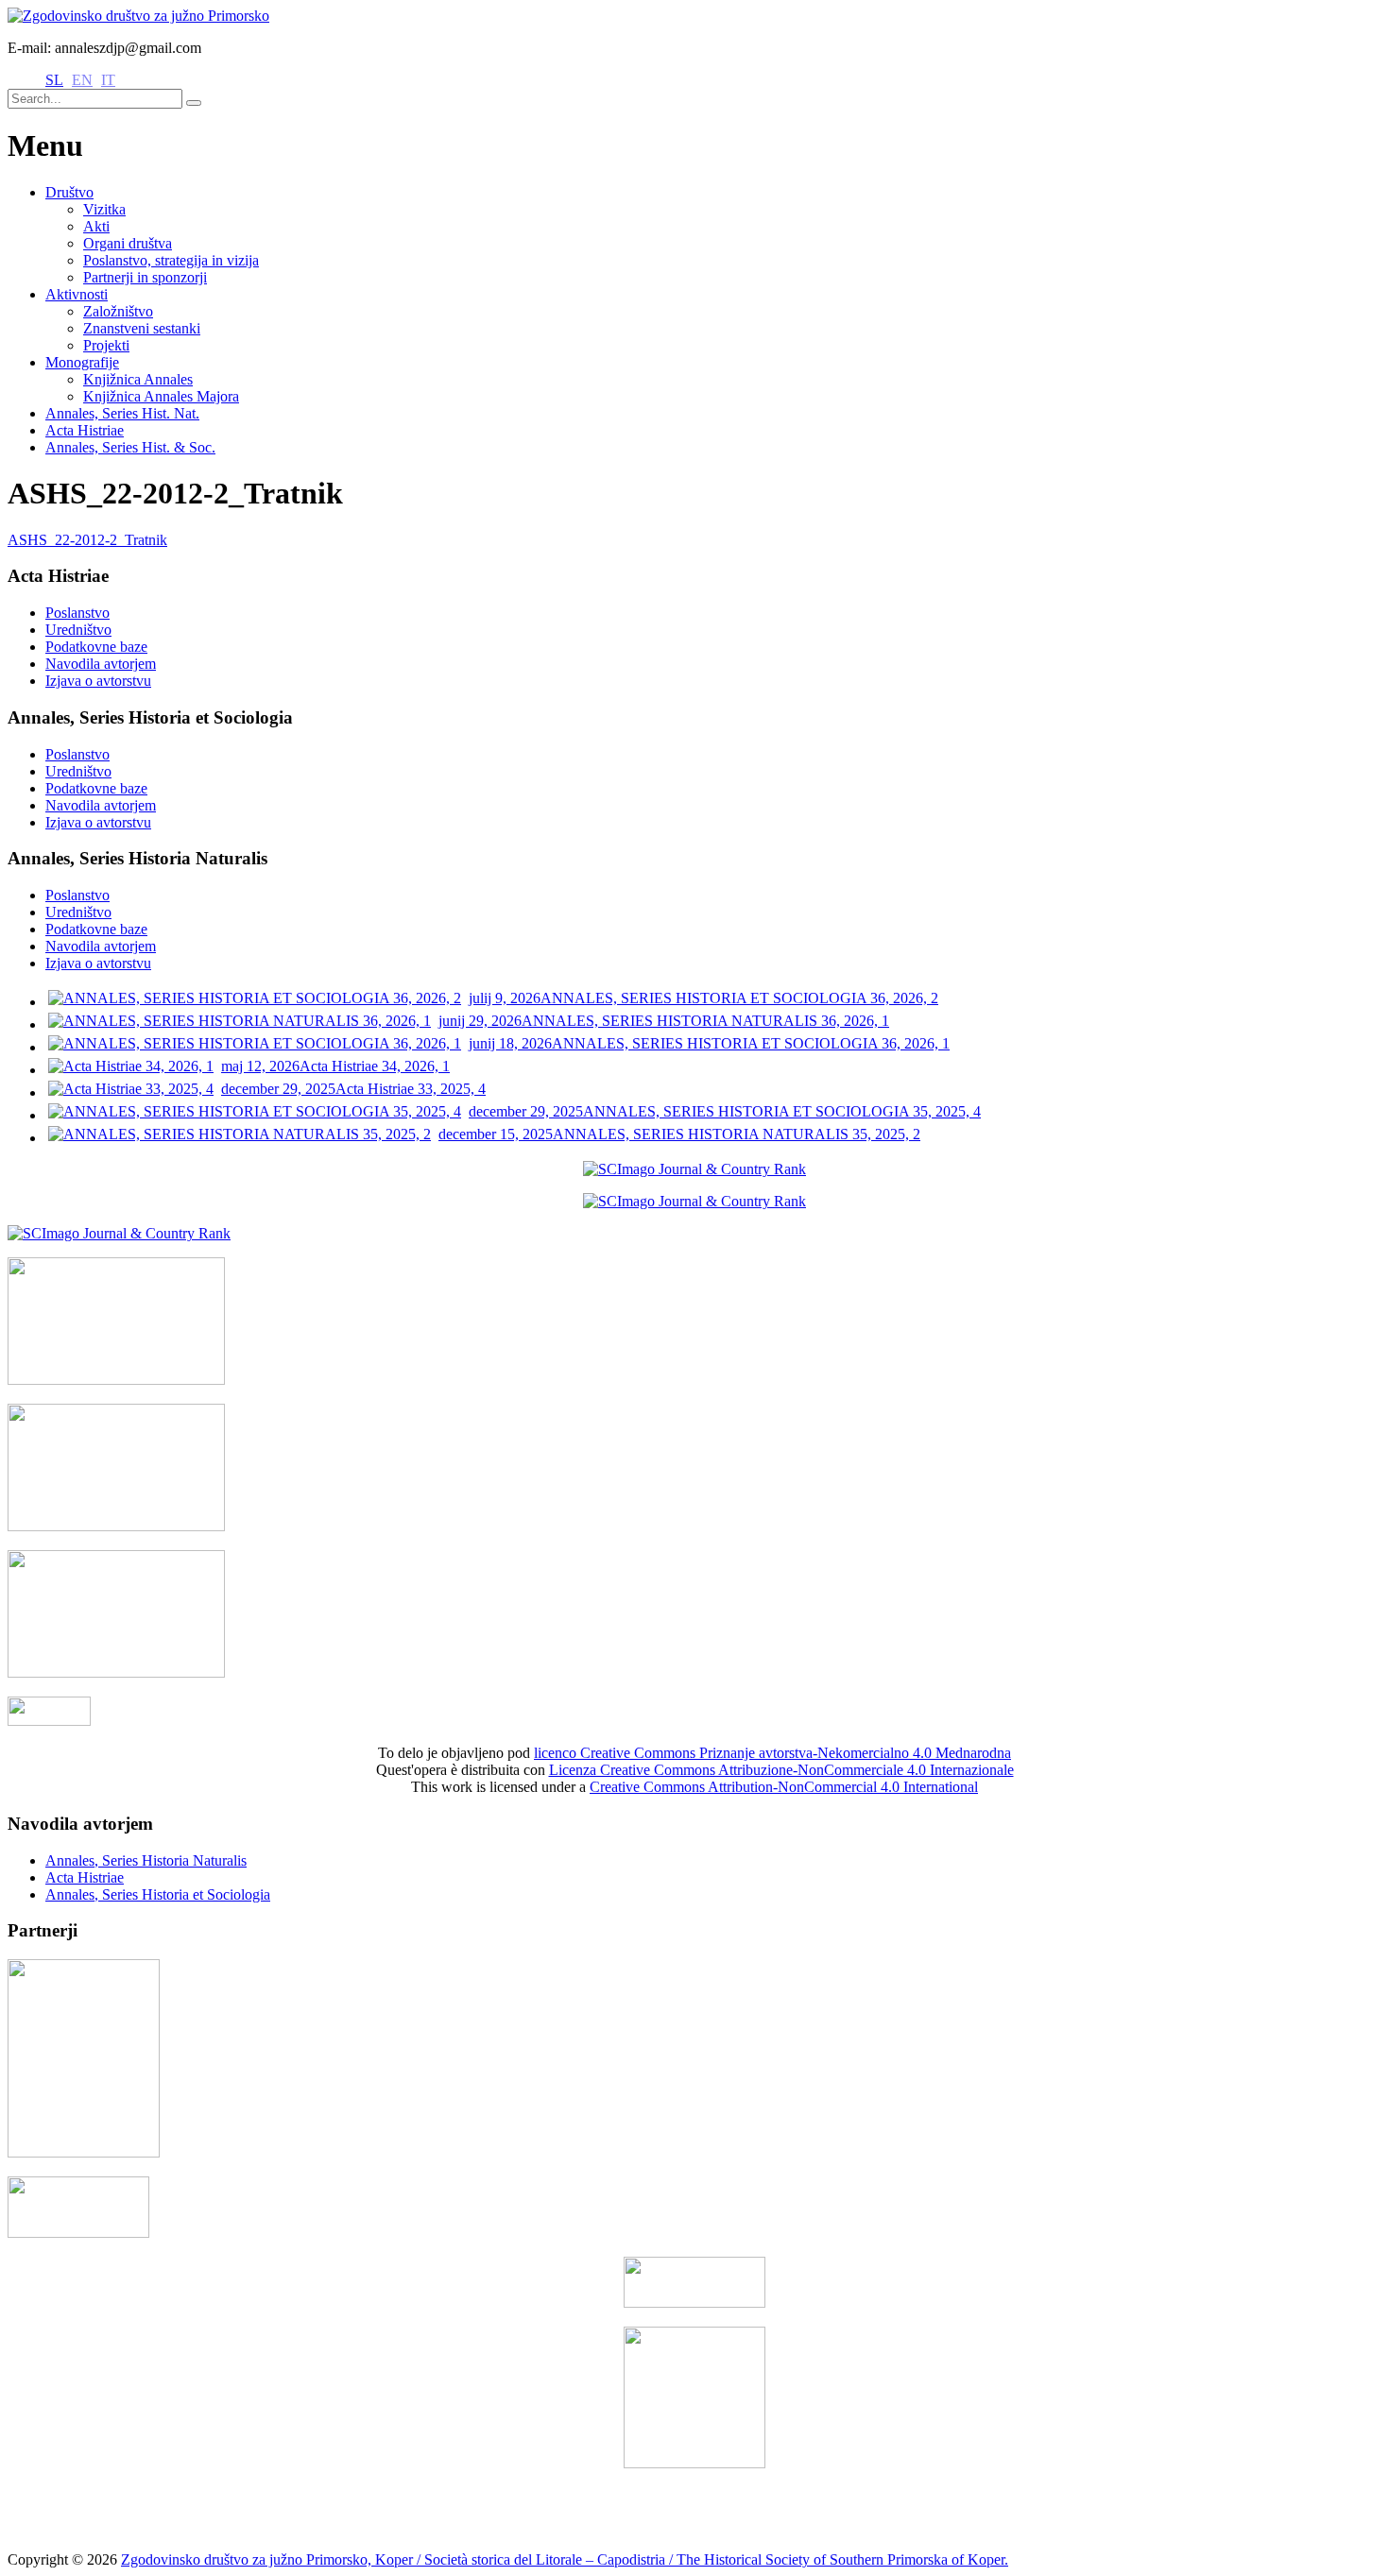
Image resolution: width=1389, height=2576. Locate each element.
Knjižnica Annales (138, 379)
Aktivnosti (77, 294)
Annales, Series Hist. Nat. (122, 413)
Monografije (82, 362)
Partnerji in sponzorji (145, 277)
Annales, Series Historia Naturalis (146, 1860)
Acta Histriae (85, 430)
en (82, 80)
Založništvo (118, 311)
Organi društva (128, 243)
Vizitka (104, 209)
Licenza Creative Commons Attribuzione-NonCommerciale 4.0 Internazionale (781, 1770)
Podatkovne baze (96, 647)
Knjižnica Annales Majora (161, 396)
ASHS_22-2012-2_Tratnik (87, 540)
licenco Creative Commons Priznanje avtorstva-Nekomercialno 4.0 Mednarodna (772, 1753)
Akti (96, 226)
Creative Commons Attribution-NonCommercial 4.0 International (784, 1787)
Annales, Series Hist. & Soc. (130, 447)
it (108, 80)
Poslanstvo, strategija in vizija (171, 260)
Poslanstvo (77, 613)
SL (54, 80)
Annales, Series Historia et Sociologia (158, 1894)
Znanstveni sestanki (142, 328)
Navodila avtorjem (101, 664)
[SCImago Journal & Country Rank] (694, 1169)
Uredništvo (78, 630)
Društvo (69, 192)
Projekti (106, 345)
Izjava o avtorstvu (98, 681)
